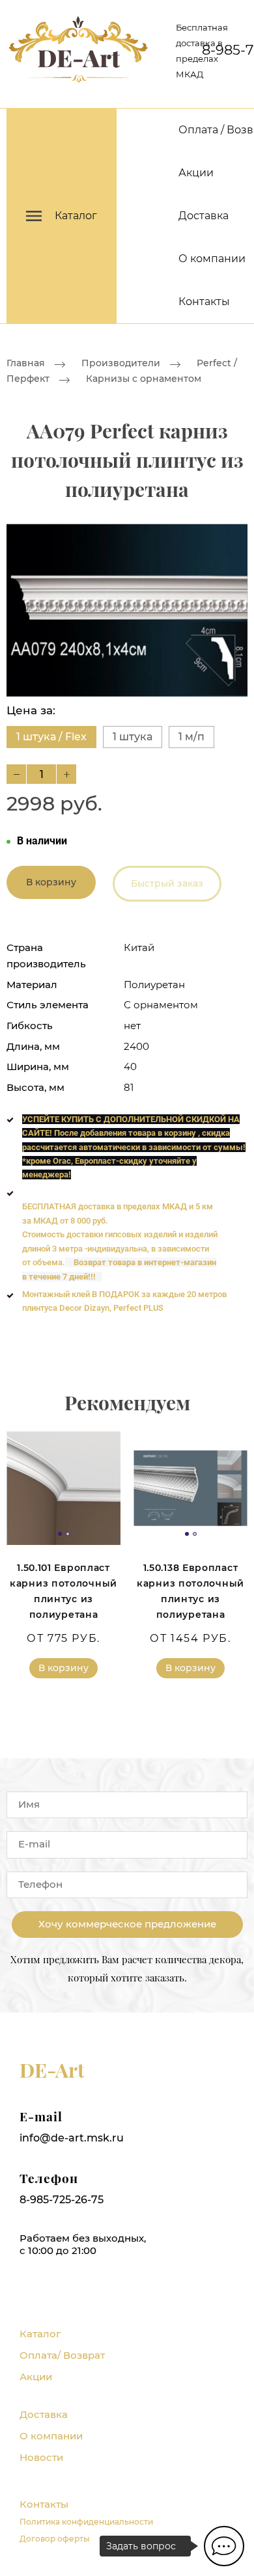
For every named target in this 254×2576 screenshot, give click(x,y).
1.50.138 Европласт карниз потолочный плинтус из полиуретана (190, 1591)
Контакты (204, 302)
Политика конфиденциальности (86, 2522)
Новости (41, 2457)
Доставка (204, 216)
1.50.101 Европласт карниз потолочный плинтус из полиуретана (63, 1591)
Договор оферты (55, 2539)
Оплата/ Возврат (62, 2355)
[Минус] (16, 774)
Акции (196, 173)
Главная (26, 363)
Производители (121, 363)
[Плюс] (66, 774)
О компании (212, 259)
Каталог (40, 2334)
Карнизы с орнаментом (144, 379)
